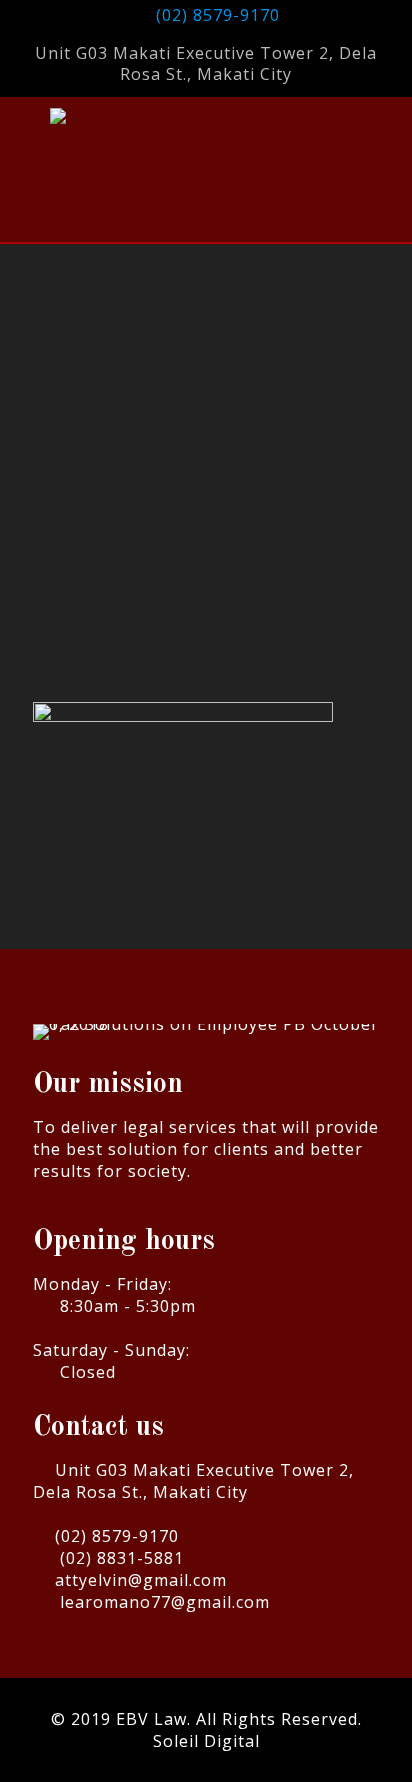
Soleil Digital (206, 1741)
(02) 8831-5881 (122, 1558)
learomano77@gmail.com (165, 1602)
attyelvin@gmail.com (141, 1580)
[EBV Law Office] (206, 159)
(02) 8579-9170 (218, 15)
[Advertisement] (206, 488)
